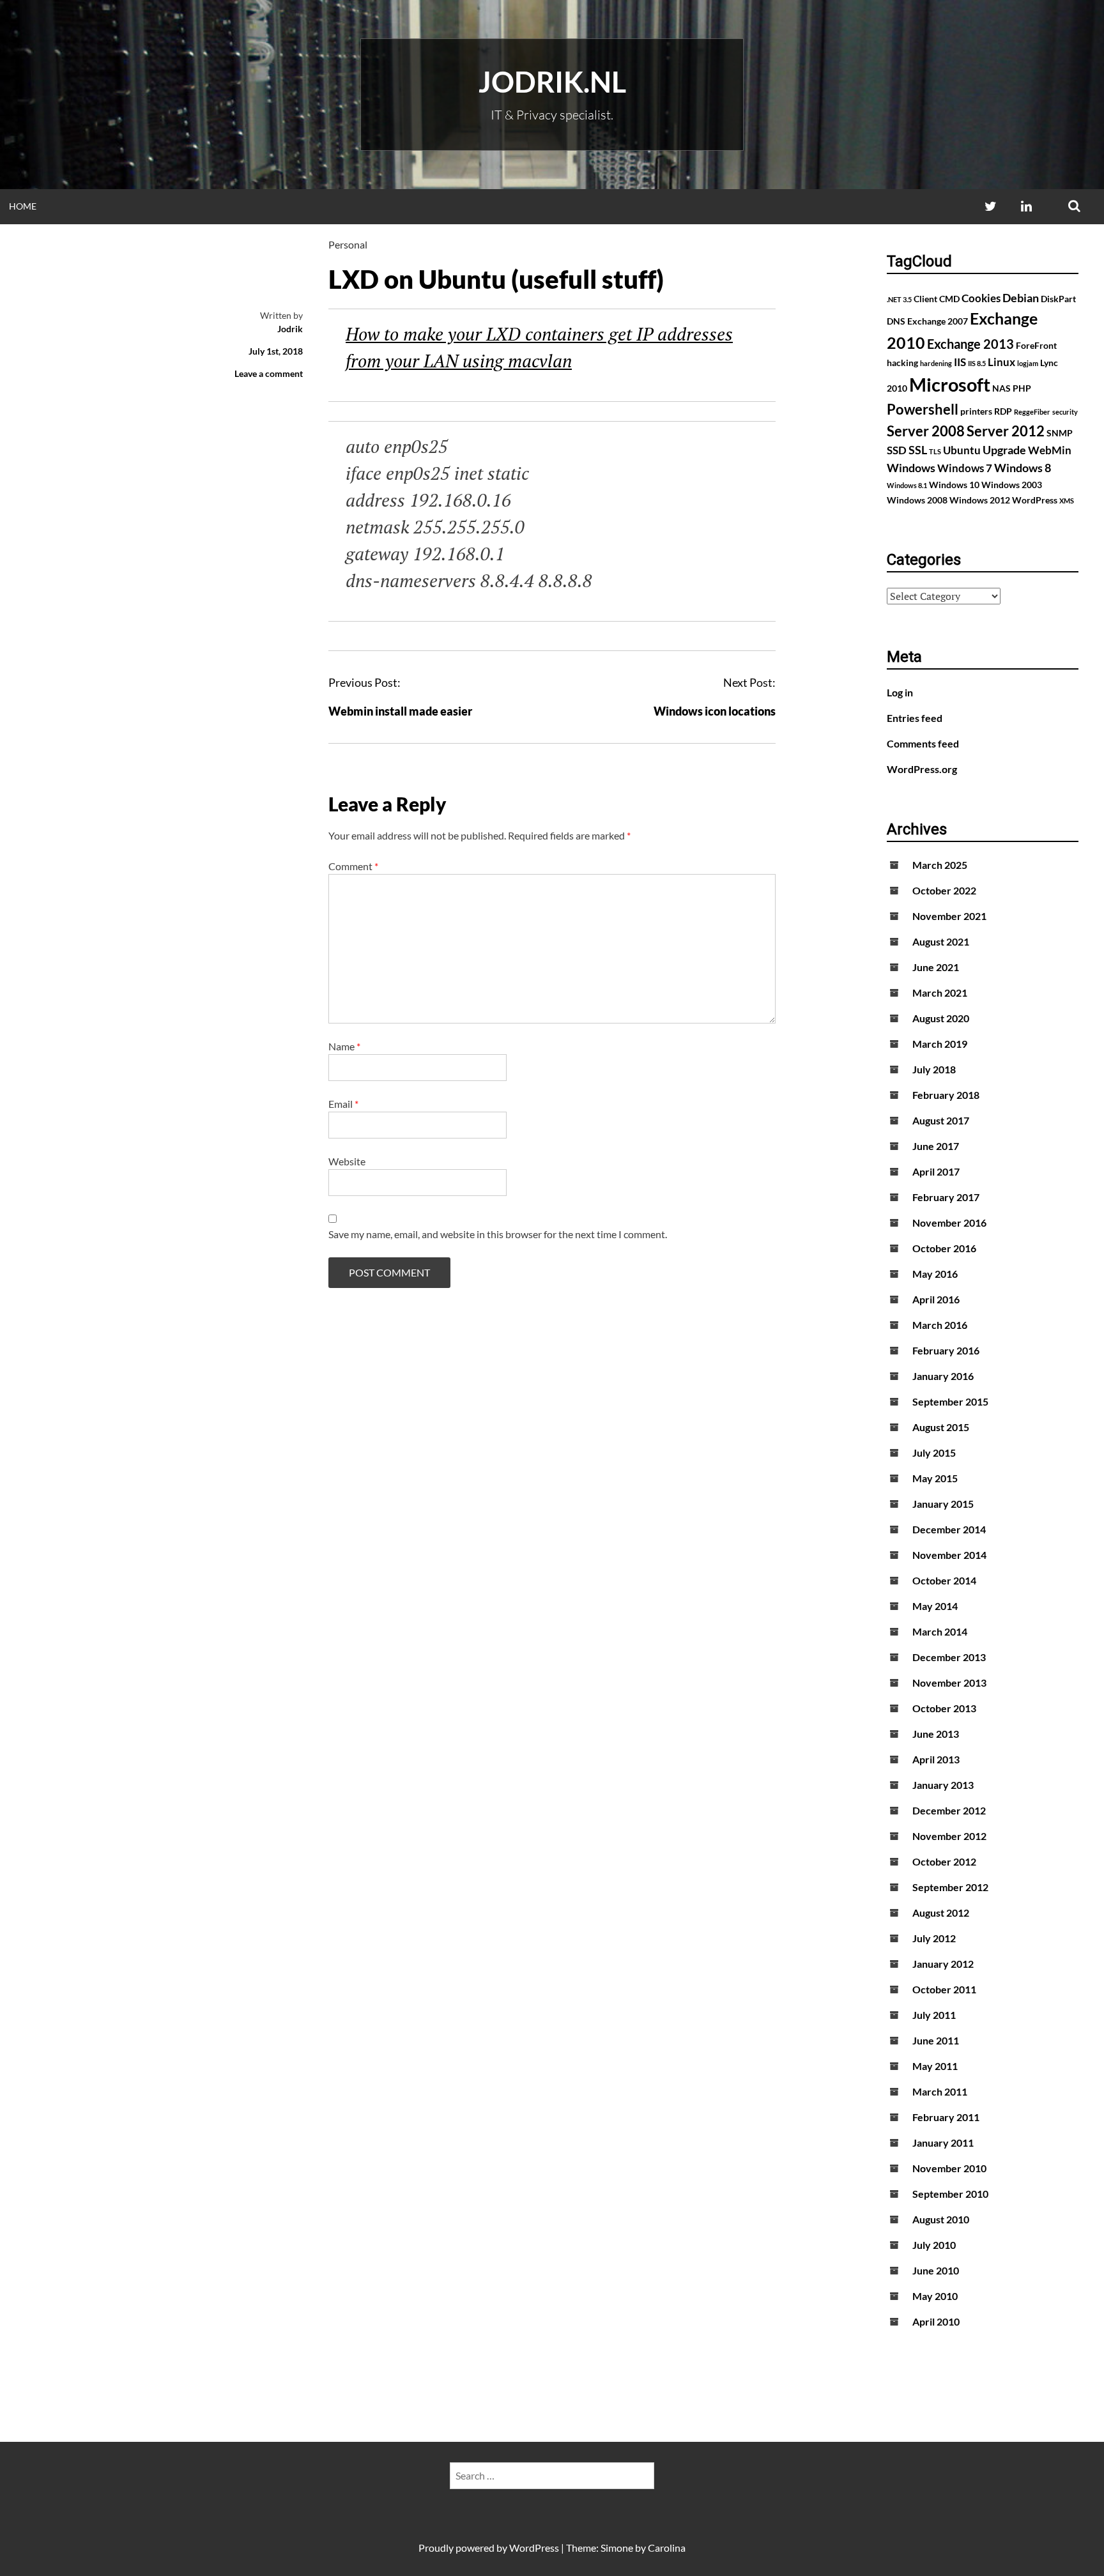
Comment (353, 866)
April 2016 (936, 1299)
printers (976, 411)
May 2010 (935, 2296)
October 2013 (944, 1708)
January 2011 (943, 2143)
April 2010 (936, 2321)
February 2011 (946, 2117)
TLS (935, 451)
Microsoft (950, 384)
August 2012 (941, 1913)
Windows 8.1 (907, 485)
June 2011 (936, 2040)
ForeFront (1036, 345)
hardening (936, 363)
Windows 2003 (1012, 485)
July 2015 (934, 1453)
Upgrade (1004, 450)
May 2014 (935, 1606)
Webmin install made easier (400, 711)
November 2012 (949, 1836)
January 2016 (943, 1376)
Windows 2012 (980, 500)
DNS (896, 321)
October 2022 (944, 890)
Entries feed (915, 718)
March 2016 (940, 1325)
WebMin (1050, 450)
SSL (918, 450)
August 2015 (941, 1427)
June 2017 (936, 1146)
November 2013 (949, 1683)
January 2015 (943, 1504)
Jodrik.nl (552, 82)
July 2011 (934, 2015)
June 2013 (936, 1734)
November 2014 (949, 1555)
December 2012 (949, 1810)
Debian (1021, 298)
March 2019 (940, 1044)
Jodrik (290, 329)
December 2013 (949, 1657)
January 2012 (943, 1964)
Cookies (981, 298)
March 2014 (940, 1631)
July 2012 (934, 1938)
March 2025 (940, 865)
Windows (911, 468)
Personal (348, 244)
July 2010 (934, 2245)
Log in (900, 692)
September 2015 (950, 1401)
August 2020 (941, 1018)
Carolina (667, 2548)
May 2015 (935, 1478)
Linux (1001, 362)
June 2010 (936, 2270)
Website (347, 1161)
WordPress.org (922, 769)
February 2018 (946, 1095)
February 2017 (946, 1197)
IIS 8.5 (977, 363)
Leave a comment (269, 373)
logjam (1028, 363)
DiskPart (1058, 299)
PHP (1022, 388)
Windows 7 (965, 468)
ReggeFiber (1032, 412)
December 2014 (949, 1529)
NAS (1001, 388)
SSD (897, 450)
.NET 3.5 (899, 299)
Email (343, 1104)
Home (23, 206)
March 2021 (940, 993)
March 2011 (940, 2091)
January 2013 (943, 1785)
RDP (1003, 411)
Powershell (923, 409)
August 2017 (941, 1120)
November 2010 (949, 2168)
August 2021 (941, 941)
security (1065, 412)
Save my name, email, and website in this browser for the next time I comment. (498, 1234)
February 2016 (946, 1350)
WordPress (1035, 500)
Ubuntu (962, 450)
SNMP (1060, 433)
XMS (1067, 501)
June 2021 (936, 967)
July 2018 (934, 1069)
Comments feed (923, 743)
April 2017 (936, 1171)
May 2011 (935, 2066)
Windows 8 (1023, 468)
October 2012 (944, 1861)
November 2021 (949, 916)
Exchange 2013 (970, 344)
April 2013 (936, 1759)
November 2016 (949, 1223)
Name (344, 1046)
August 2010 (941, 2219)
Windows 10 (954, 485)
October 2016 (944, 1248)
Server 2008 (926, 431)
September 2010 (950, 2194)
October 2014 (944, 1580)
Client (925, 299)
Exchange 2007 (938, 321)
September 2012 (950, 1887)
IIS (960, 362)
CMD (949, 299)
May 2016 (935, 1274)
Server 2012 (1006, 431)
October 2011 (944, 1989)
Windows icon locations (715, 711)
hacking (902, 363)
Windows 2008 (917, 500)
